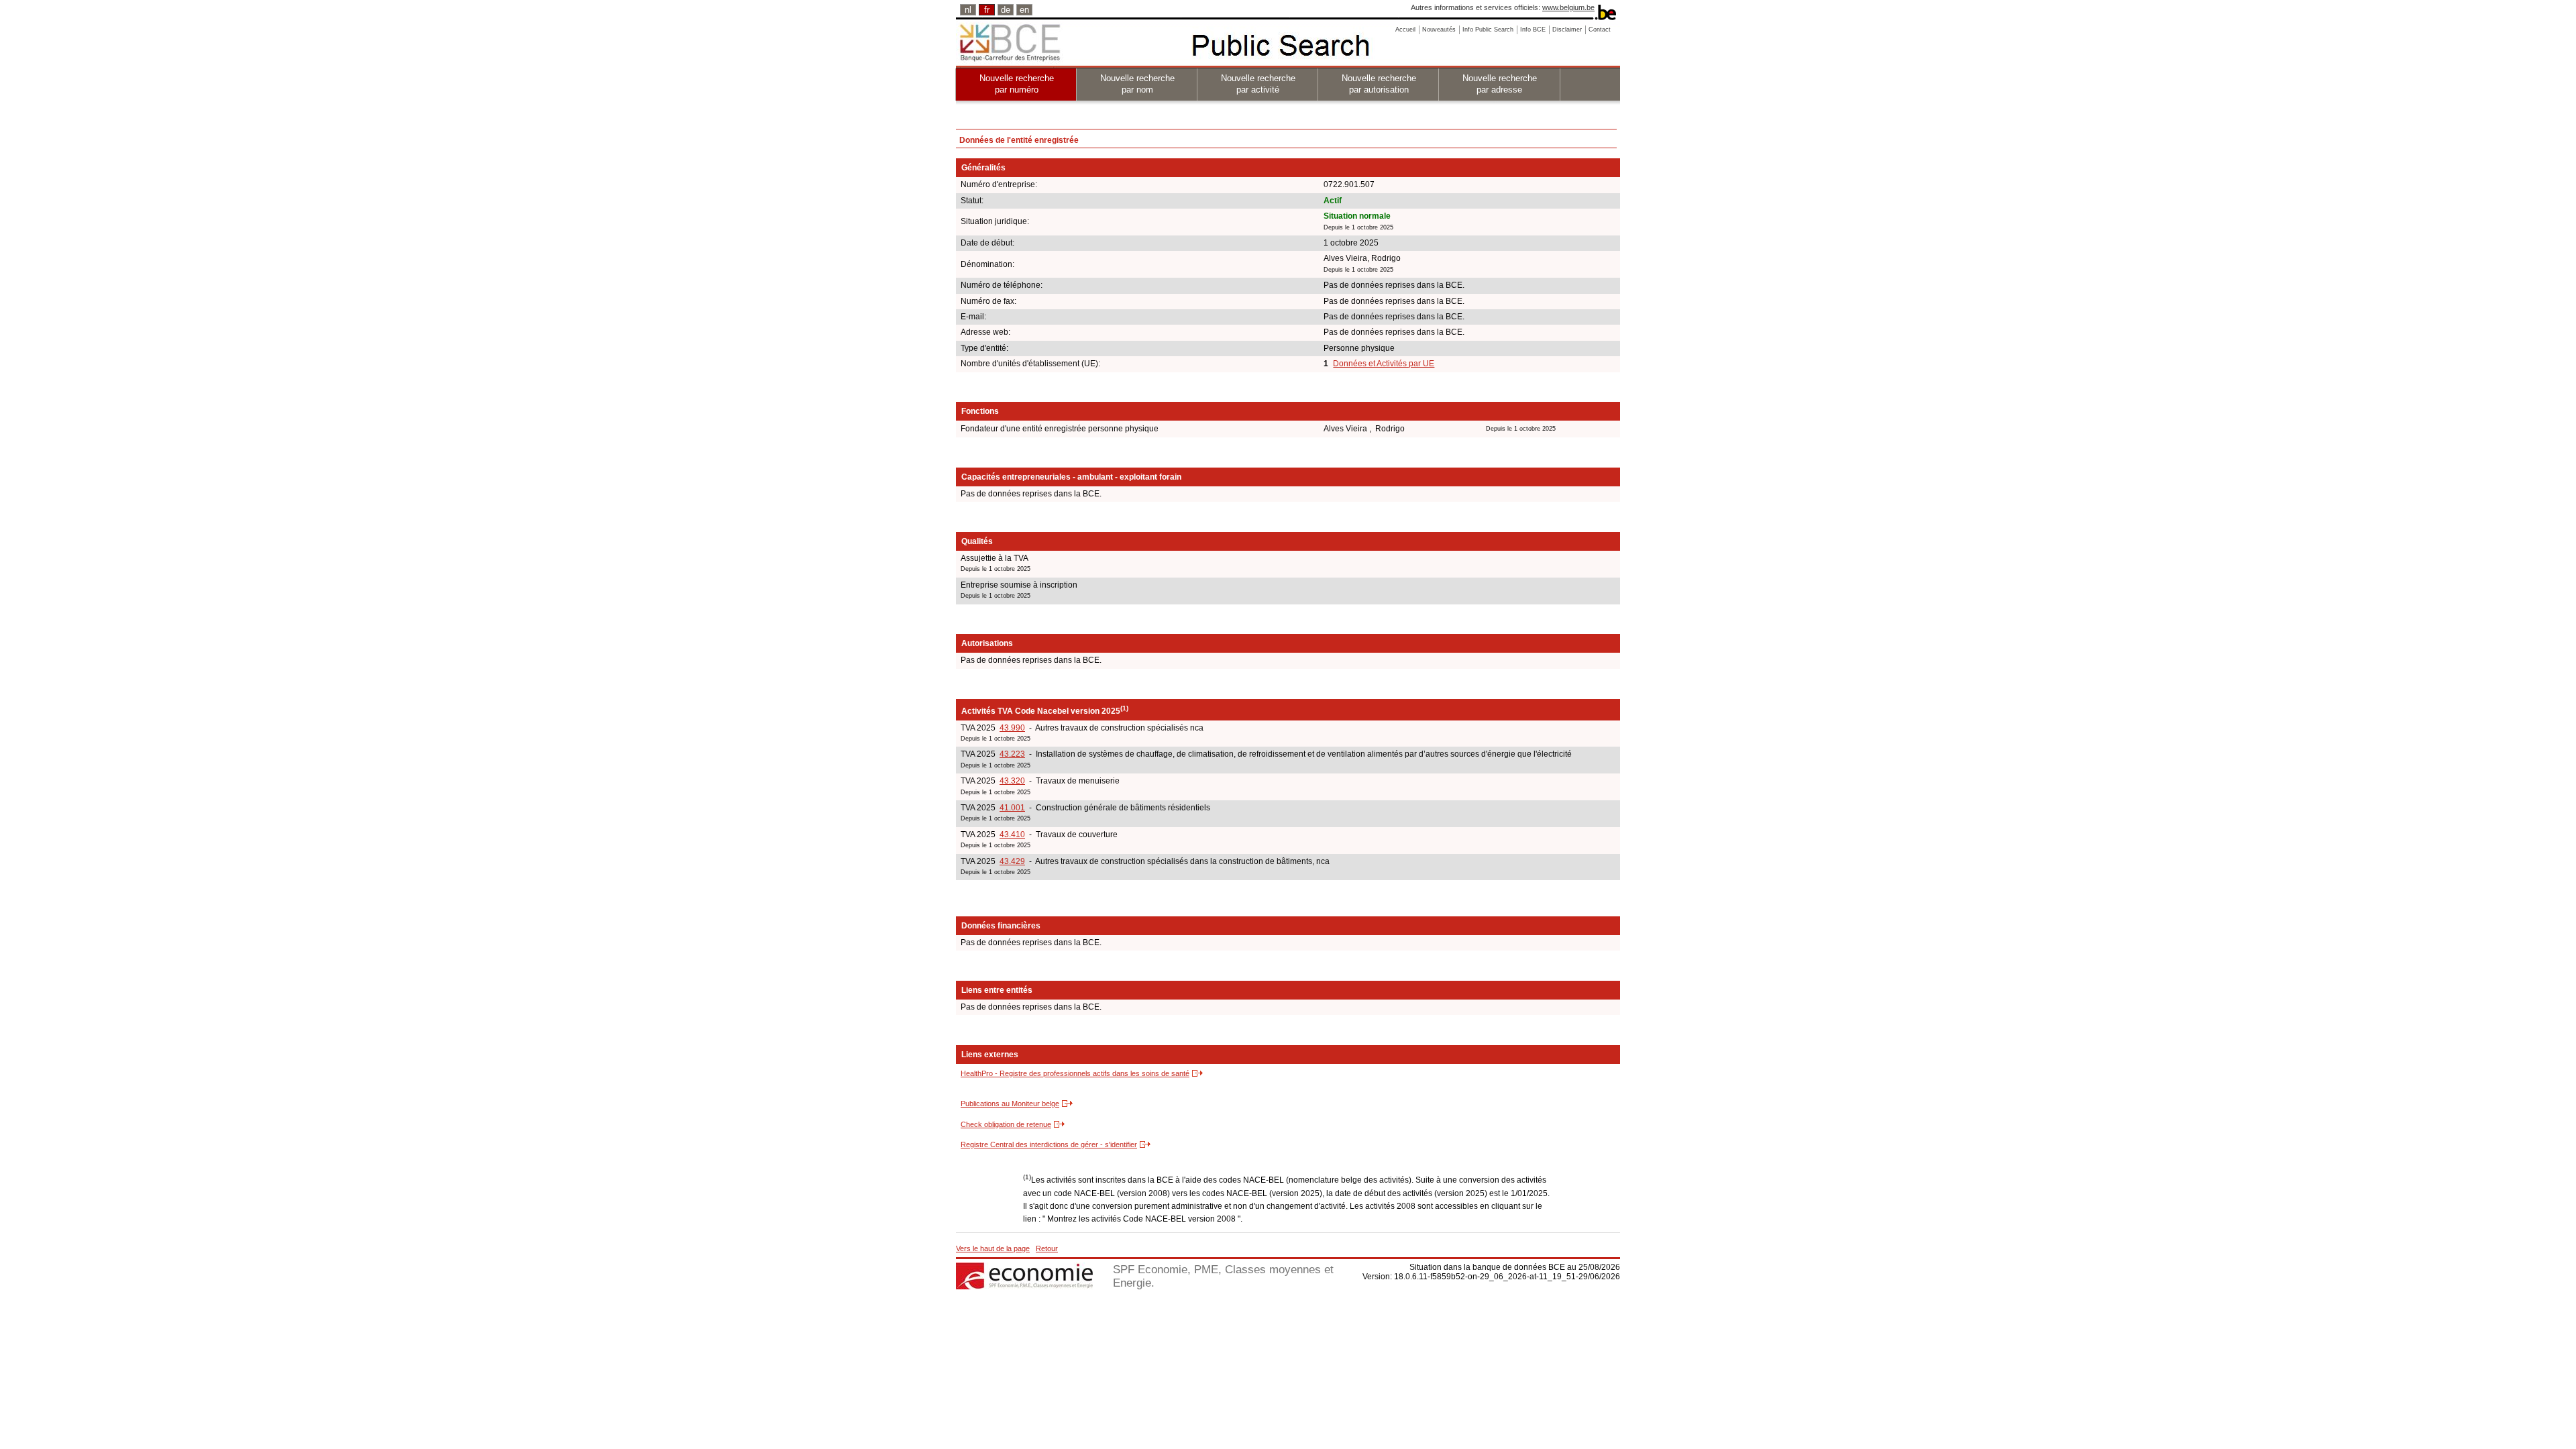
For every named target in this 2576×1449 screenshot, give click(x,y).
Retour (1047, 1248)
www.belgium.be (1568, 7)
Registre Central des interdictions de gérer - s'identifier (1049, 1144)
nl (968, 10)
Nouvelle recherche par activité (1258, 84)
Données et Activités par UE (1384, 364)
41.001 (1012, 808)
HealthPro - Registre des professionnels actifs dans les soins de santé (1075, 1073)
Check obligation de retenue (1006, 1124)
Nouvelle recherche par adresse (1500, 84)
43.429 (1012, 861)
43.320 (1012, 781)
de (1006, 10)
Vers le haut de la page (993, 1248)
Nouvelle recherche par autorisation (1379, 84)
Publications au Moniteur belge (1010, 1104)
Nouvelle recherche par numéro (1017, 84)
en (1024, 10)
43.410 (1012, 835)
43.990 (1012, 728)
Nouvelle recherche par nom (1137, 84)
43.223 (1012, 754)
